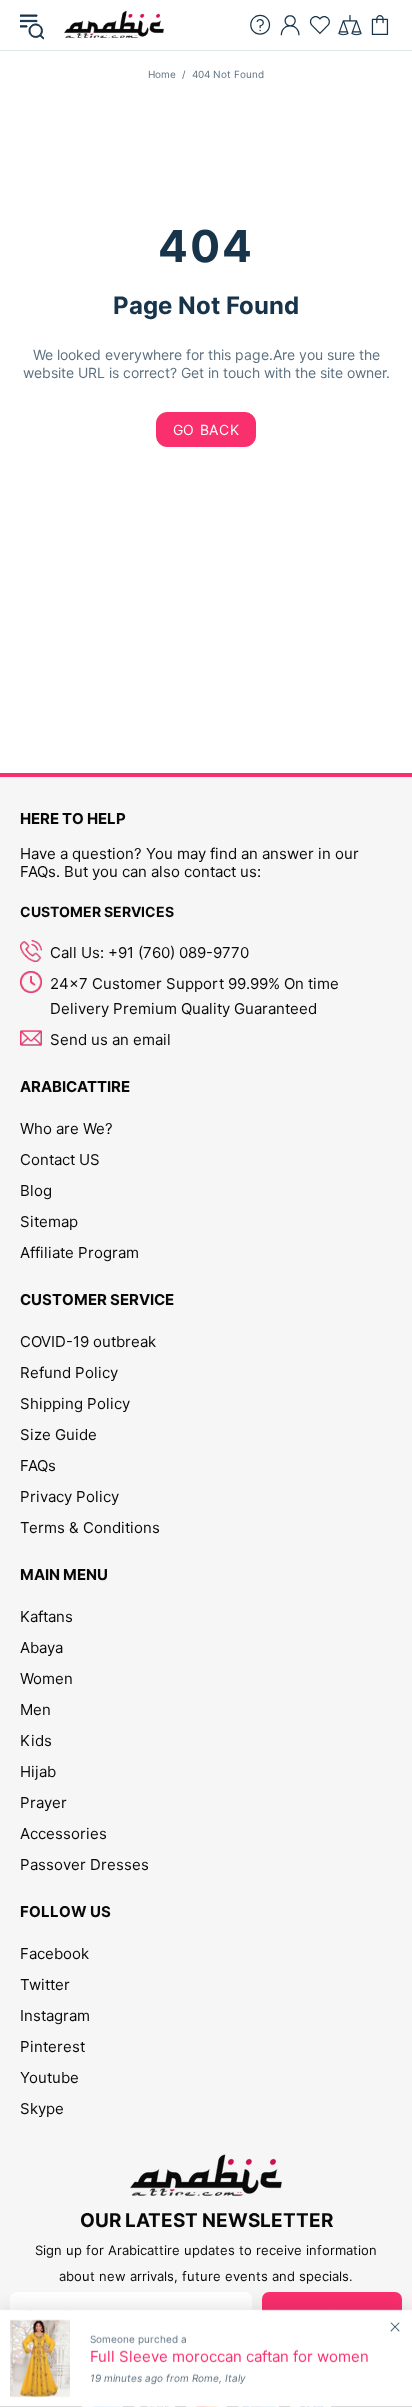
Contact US (60, 1159)
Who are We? (66, 1128)
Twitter (45, 1984)
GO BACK (206, 429)
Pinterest (52, 2046)
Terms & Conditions (90, 1527)
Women (46, 1678)
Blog (36, 1190)
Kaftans (46, 1616)
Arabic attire (114, 25)
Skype (42, 2108)
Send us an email (110, 1039)
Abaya (41, 1647)
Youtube (49, 2077)
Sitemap (49, 1221)
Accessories (63, 1833)
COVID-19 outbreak (88, 1341)
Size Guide (58, 1434)
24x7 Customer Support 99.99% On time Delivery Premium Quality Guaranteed (194, 996)
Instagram (55, 2015)
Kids (36, 1740)
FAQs (38, 1465)
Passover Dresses (84, 1864)
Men (35, 1709)
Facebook (54, 1953)
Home (162, 74)
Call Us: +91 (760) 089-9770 (149, 952)
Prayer (43, 1802)
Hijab (38, 1771)
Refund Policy (69, 1372)
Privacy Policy (69, 1496)
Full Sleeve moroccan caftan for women (229, 2357)
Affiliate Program (79, 1252)
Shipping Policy (75, 1403)
